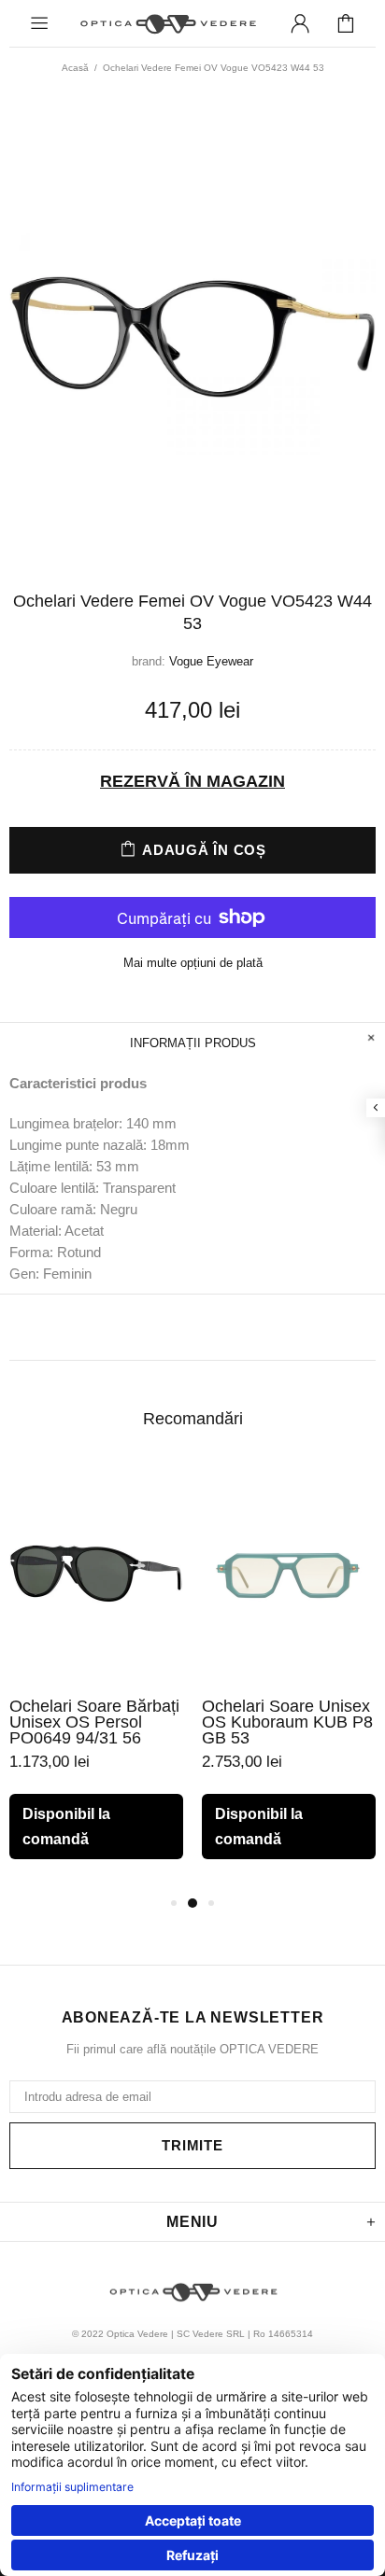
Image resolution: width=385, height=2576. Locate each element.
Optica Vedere (167, 24)
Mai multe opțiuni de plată (193, 963)
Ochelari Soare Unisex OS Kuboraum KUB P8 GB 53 (287, 1722)
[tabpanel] (96, 1677)
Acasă (75, 68)
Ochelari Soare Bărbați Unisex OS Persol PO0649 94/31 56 (94, 1722)
